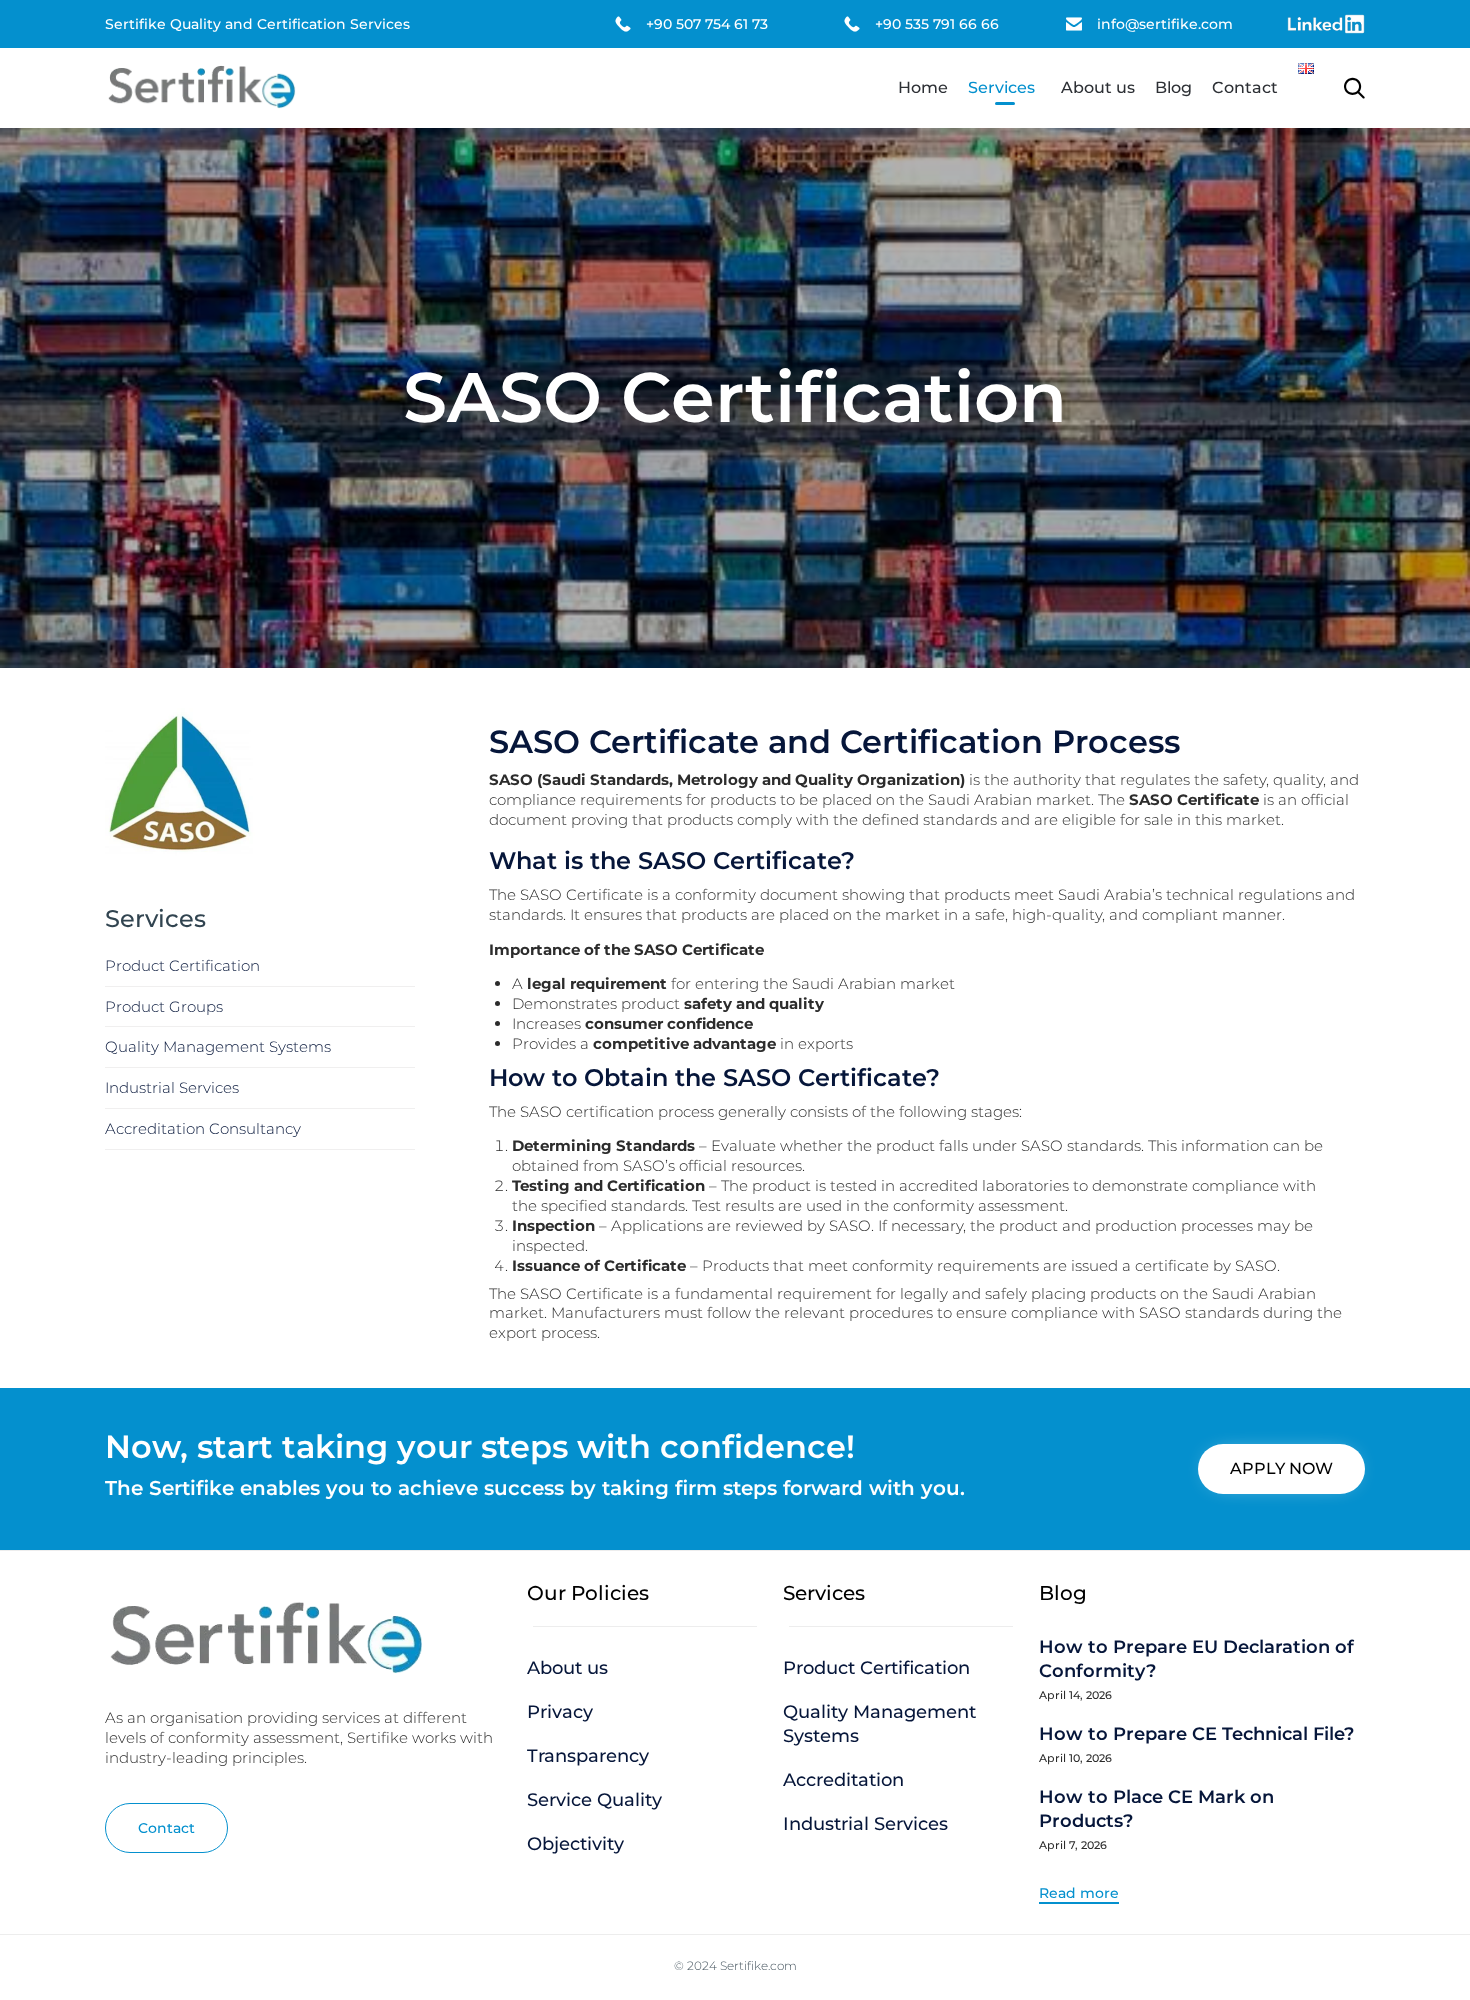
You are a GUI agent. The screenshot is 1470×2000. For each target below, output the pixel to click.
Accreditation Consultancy (203, 1128)
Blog (1173, 87)
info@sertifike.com (1165, 24)
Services (1001, 87)
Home (923, 87)
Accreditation (843, 1780)
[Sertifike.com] (201, 88)
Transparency (588, 1756)
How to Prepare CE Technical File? (1196, 1734)
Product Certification (182, 965)
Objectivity (575, 1844)
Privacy (560, 1712)
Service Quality (594, 1800)
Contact (1245, 87)
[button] (1281, 1469)
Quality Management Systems (218, 1046)
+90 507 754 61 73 (707, 24)
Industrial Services (172, 1087)
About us (1098, 87)
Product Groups (164, 1006)
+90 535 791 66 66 (937, 24)
